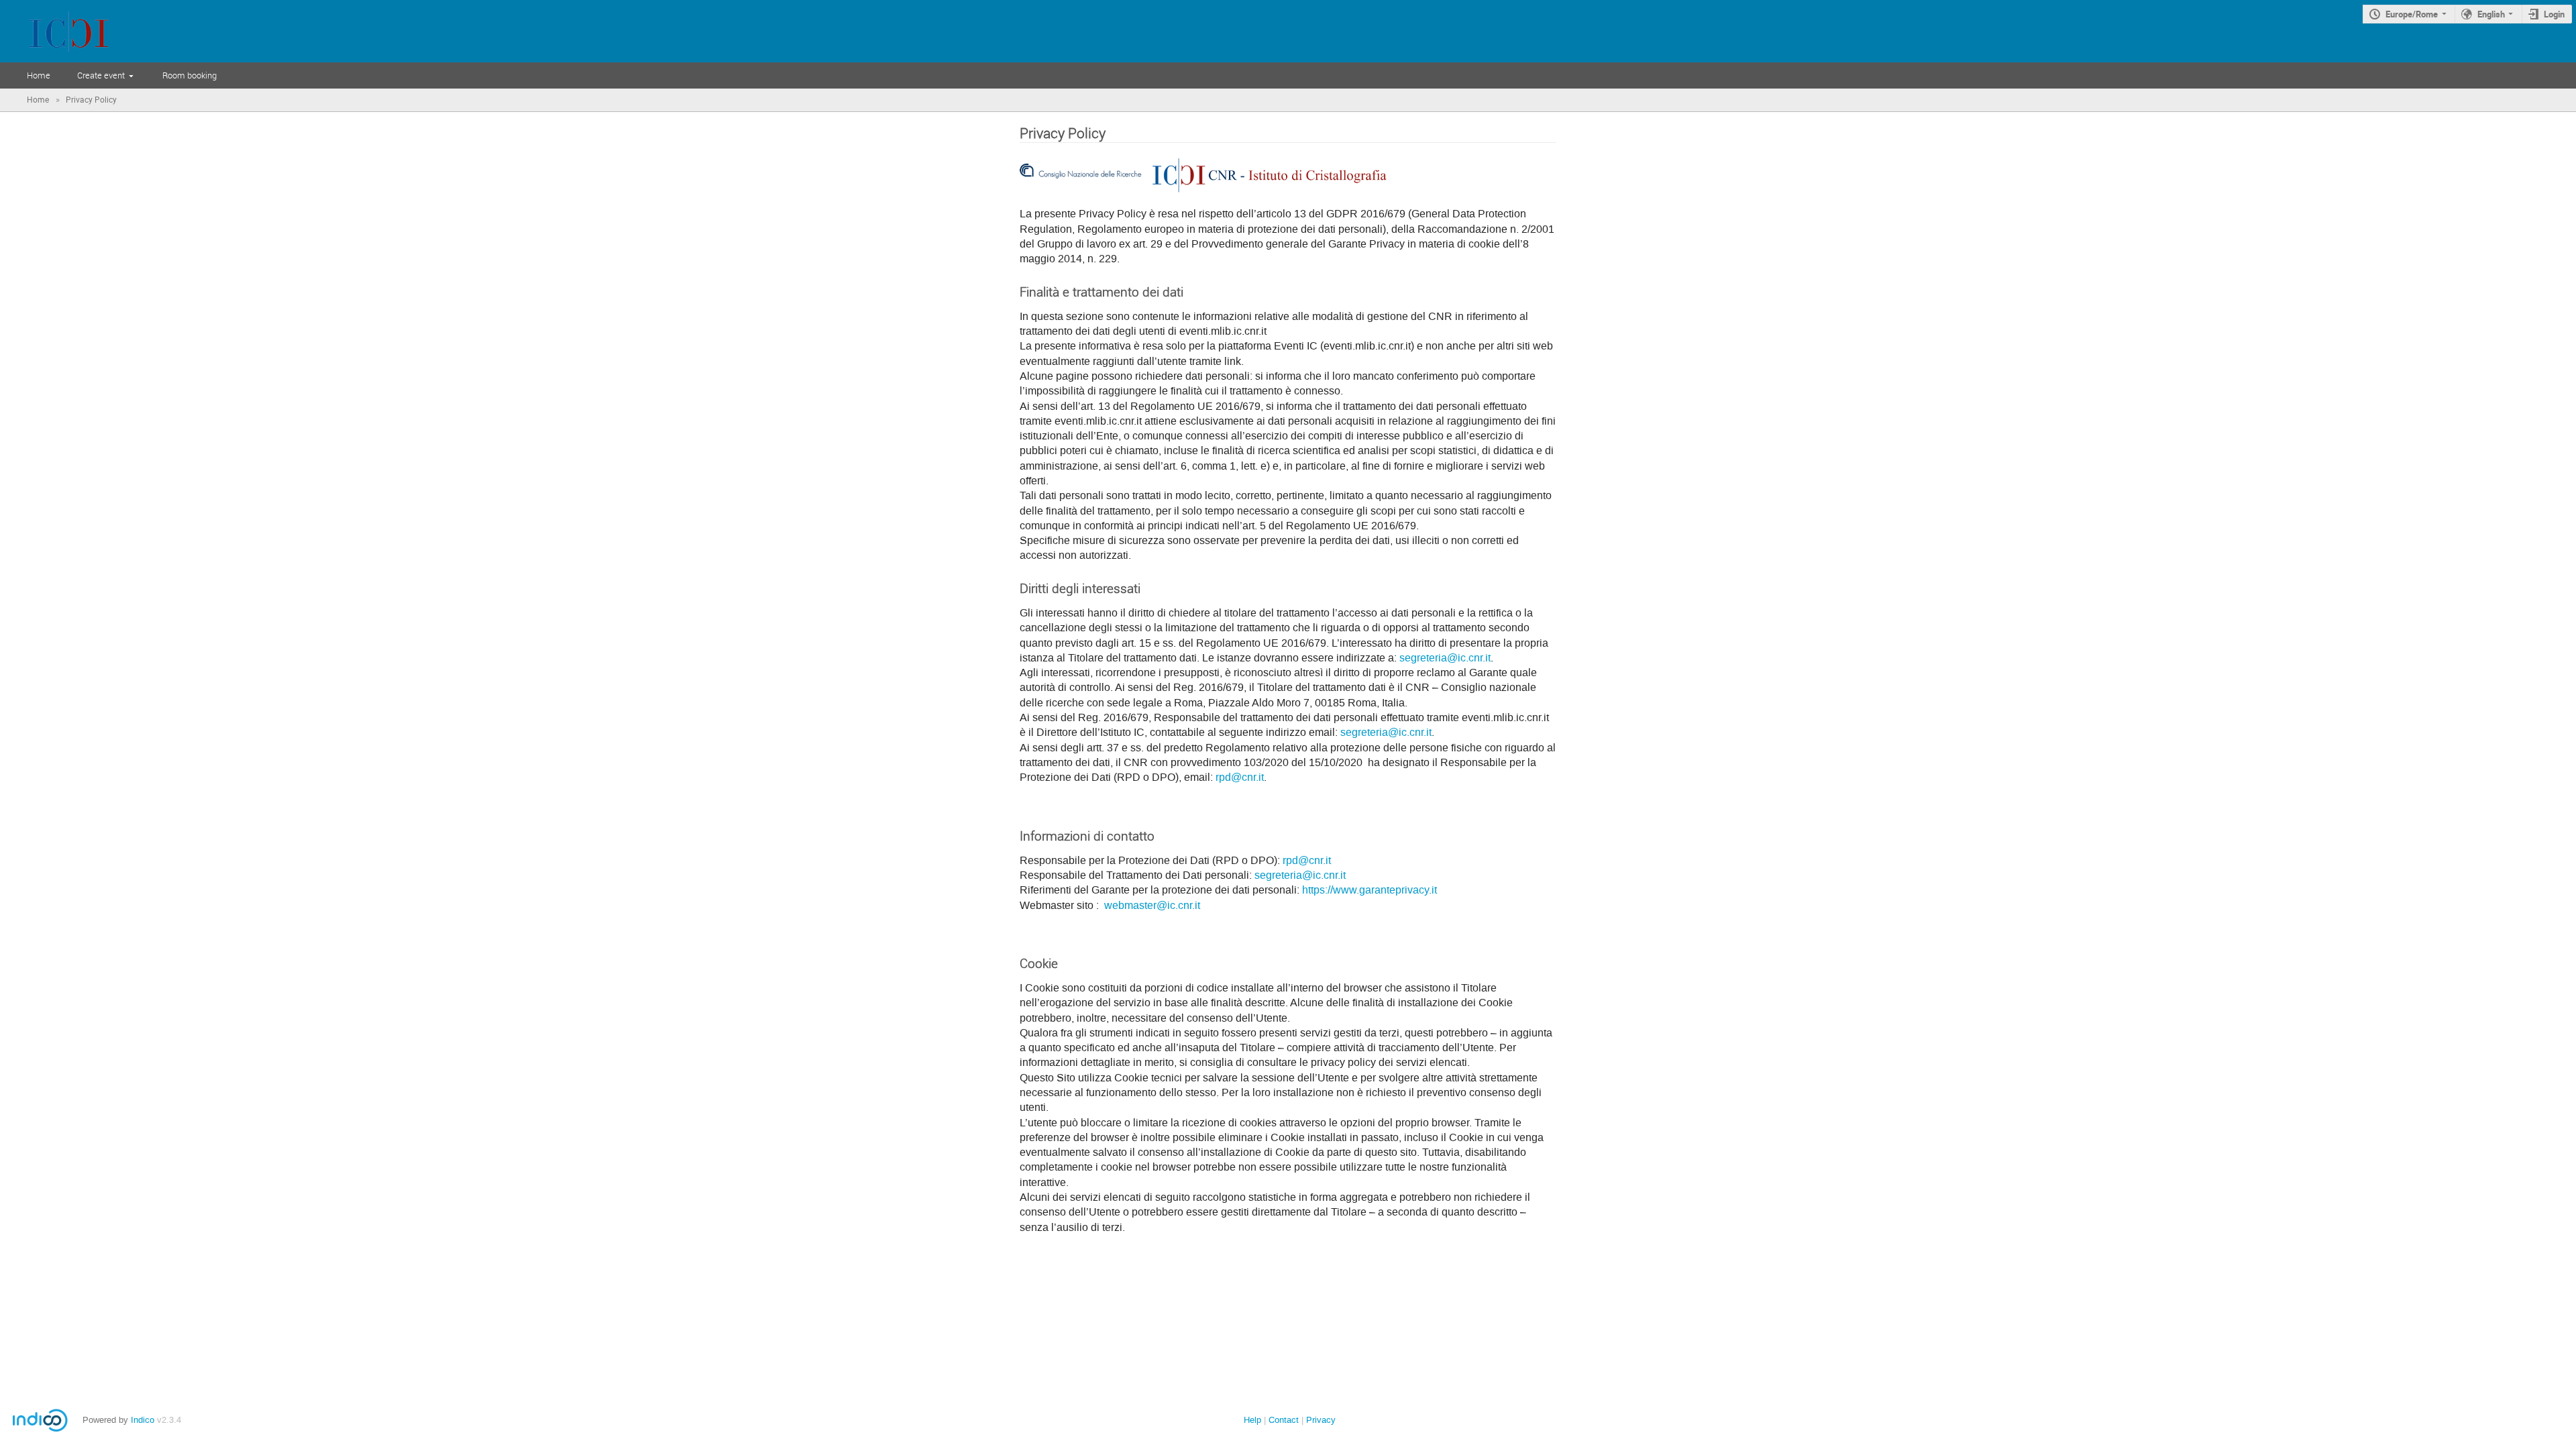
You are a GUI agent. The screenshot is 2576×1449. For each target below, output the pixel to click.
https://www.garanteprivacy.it (1370, 890)
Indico (143, 1420)
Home (39, 75)
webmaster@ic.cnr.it (1152, 906)
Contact (1284, 1420)
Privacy (1321, 1420)
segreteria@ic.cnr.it (1445, 658)
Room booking (190, 75)
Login (2554, 14)
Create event (101, 75)
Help (1252, 1420)
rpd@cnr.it (1240, 777)
